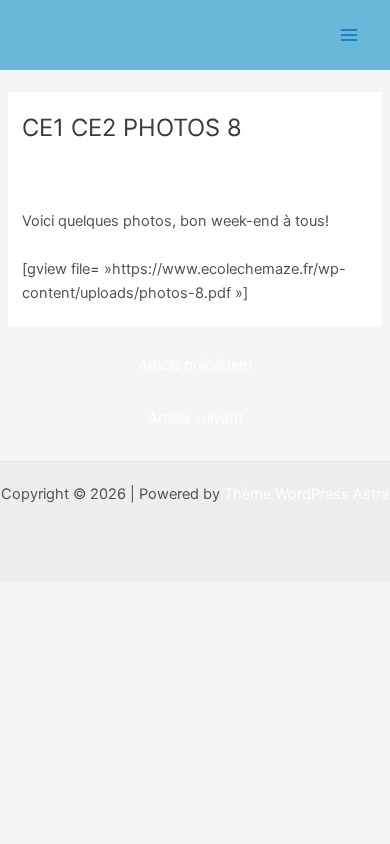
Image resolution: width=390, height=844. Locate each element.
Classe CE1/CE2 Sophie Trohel (135, 162)
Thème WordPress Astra (306, 494)
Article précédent (195, 365)
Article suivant (195, 418)
